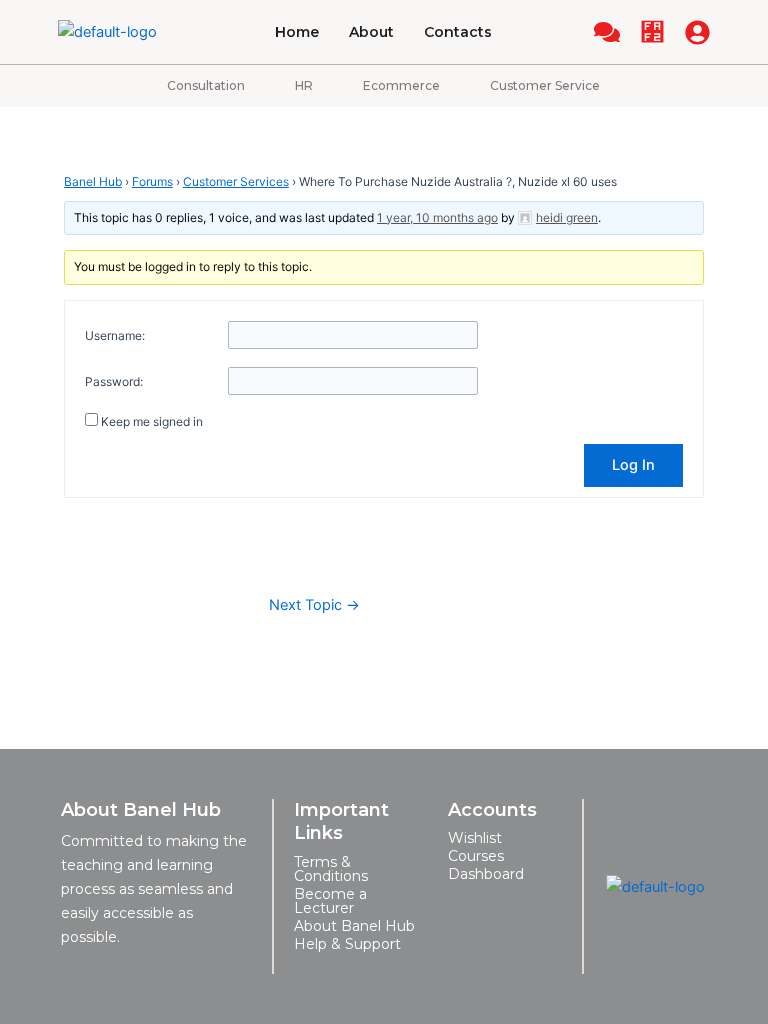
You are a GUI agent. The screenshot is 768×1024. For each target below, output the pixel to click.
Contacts (458, 32)
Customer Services (236, 181)
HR (304, 85)
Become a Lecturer (330, 901)
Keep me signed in (152, 421)
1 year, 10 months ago (437, 217)
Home (297, 32)
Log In (633, 465)
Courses (476, 856)
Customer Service (545, 85)
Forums (152, 181)
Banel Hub (93, 181)
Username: (115, 335)
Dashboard (486, 874)
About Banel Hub (354, 926)
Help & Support (347, 944)
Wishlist (475, 838)
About (371, 32)
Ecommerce (401, 85)
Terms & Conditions (331, 869)
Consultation (206, 85)
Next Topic (314, 605)
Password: (114, 381)
